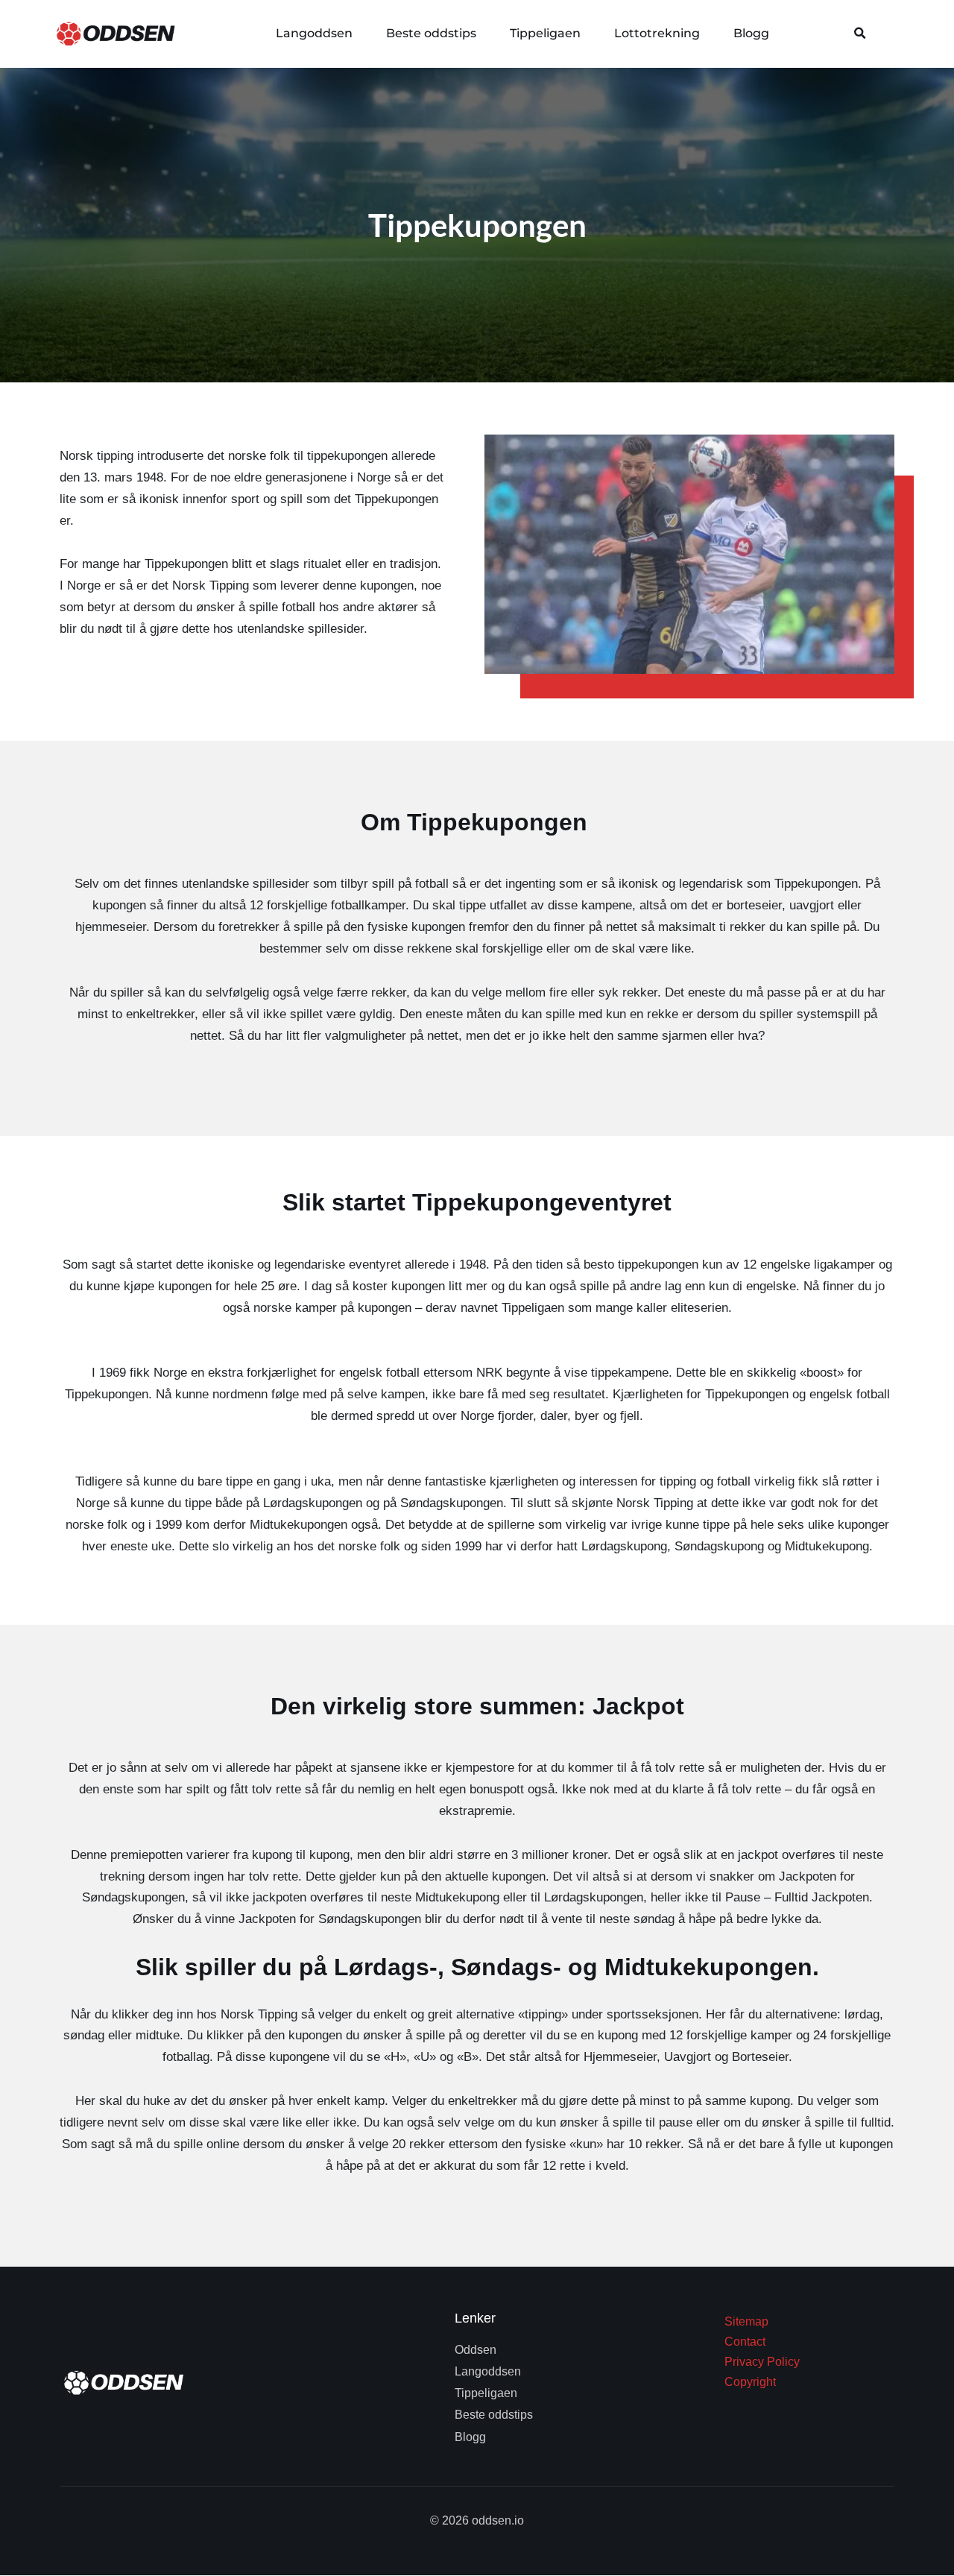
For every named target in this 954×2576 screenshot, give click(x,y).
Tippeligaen (545, 33)
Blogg (751, 33)
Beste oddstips (431, 33)
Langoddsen (314, 33)
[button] (860, 34)
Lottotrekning (657, 33)
